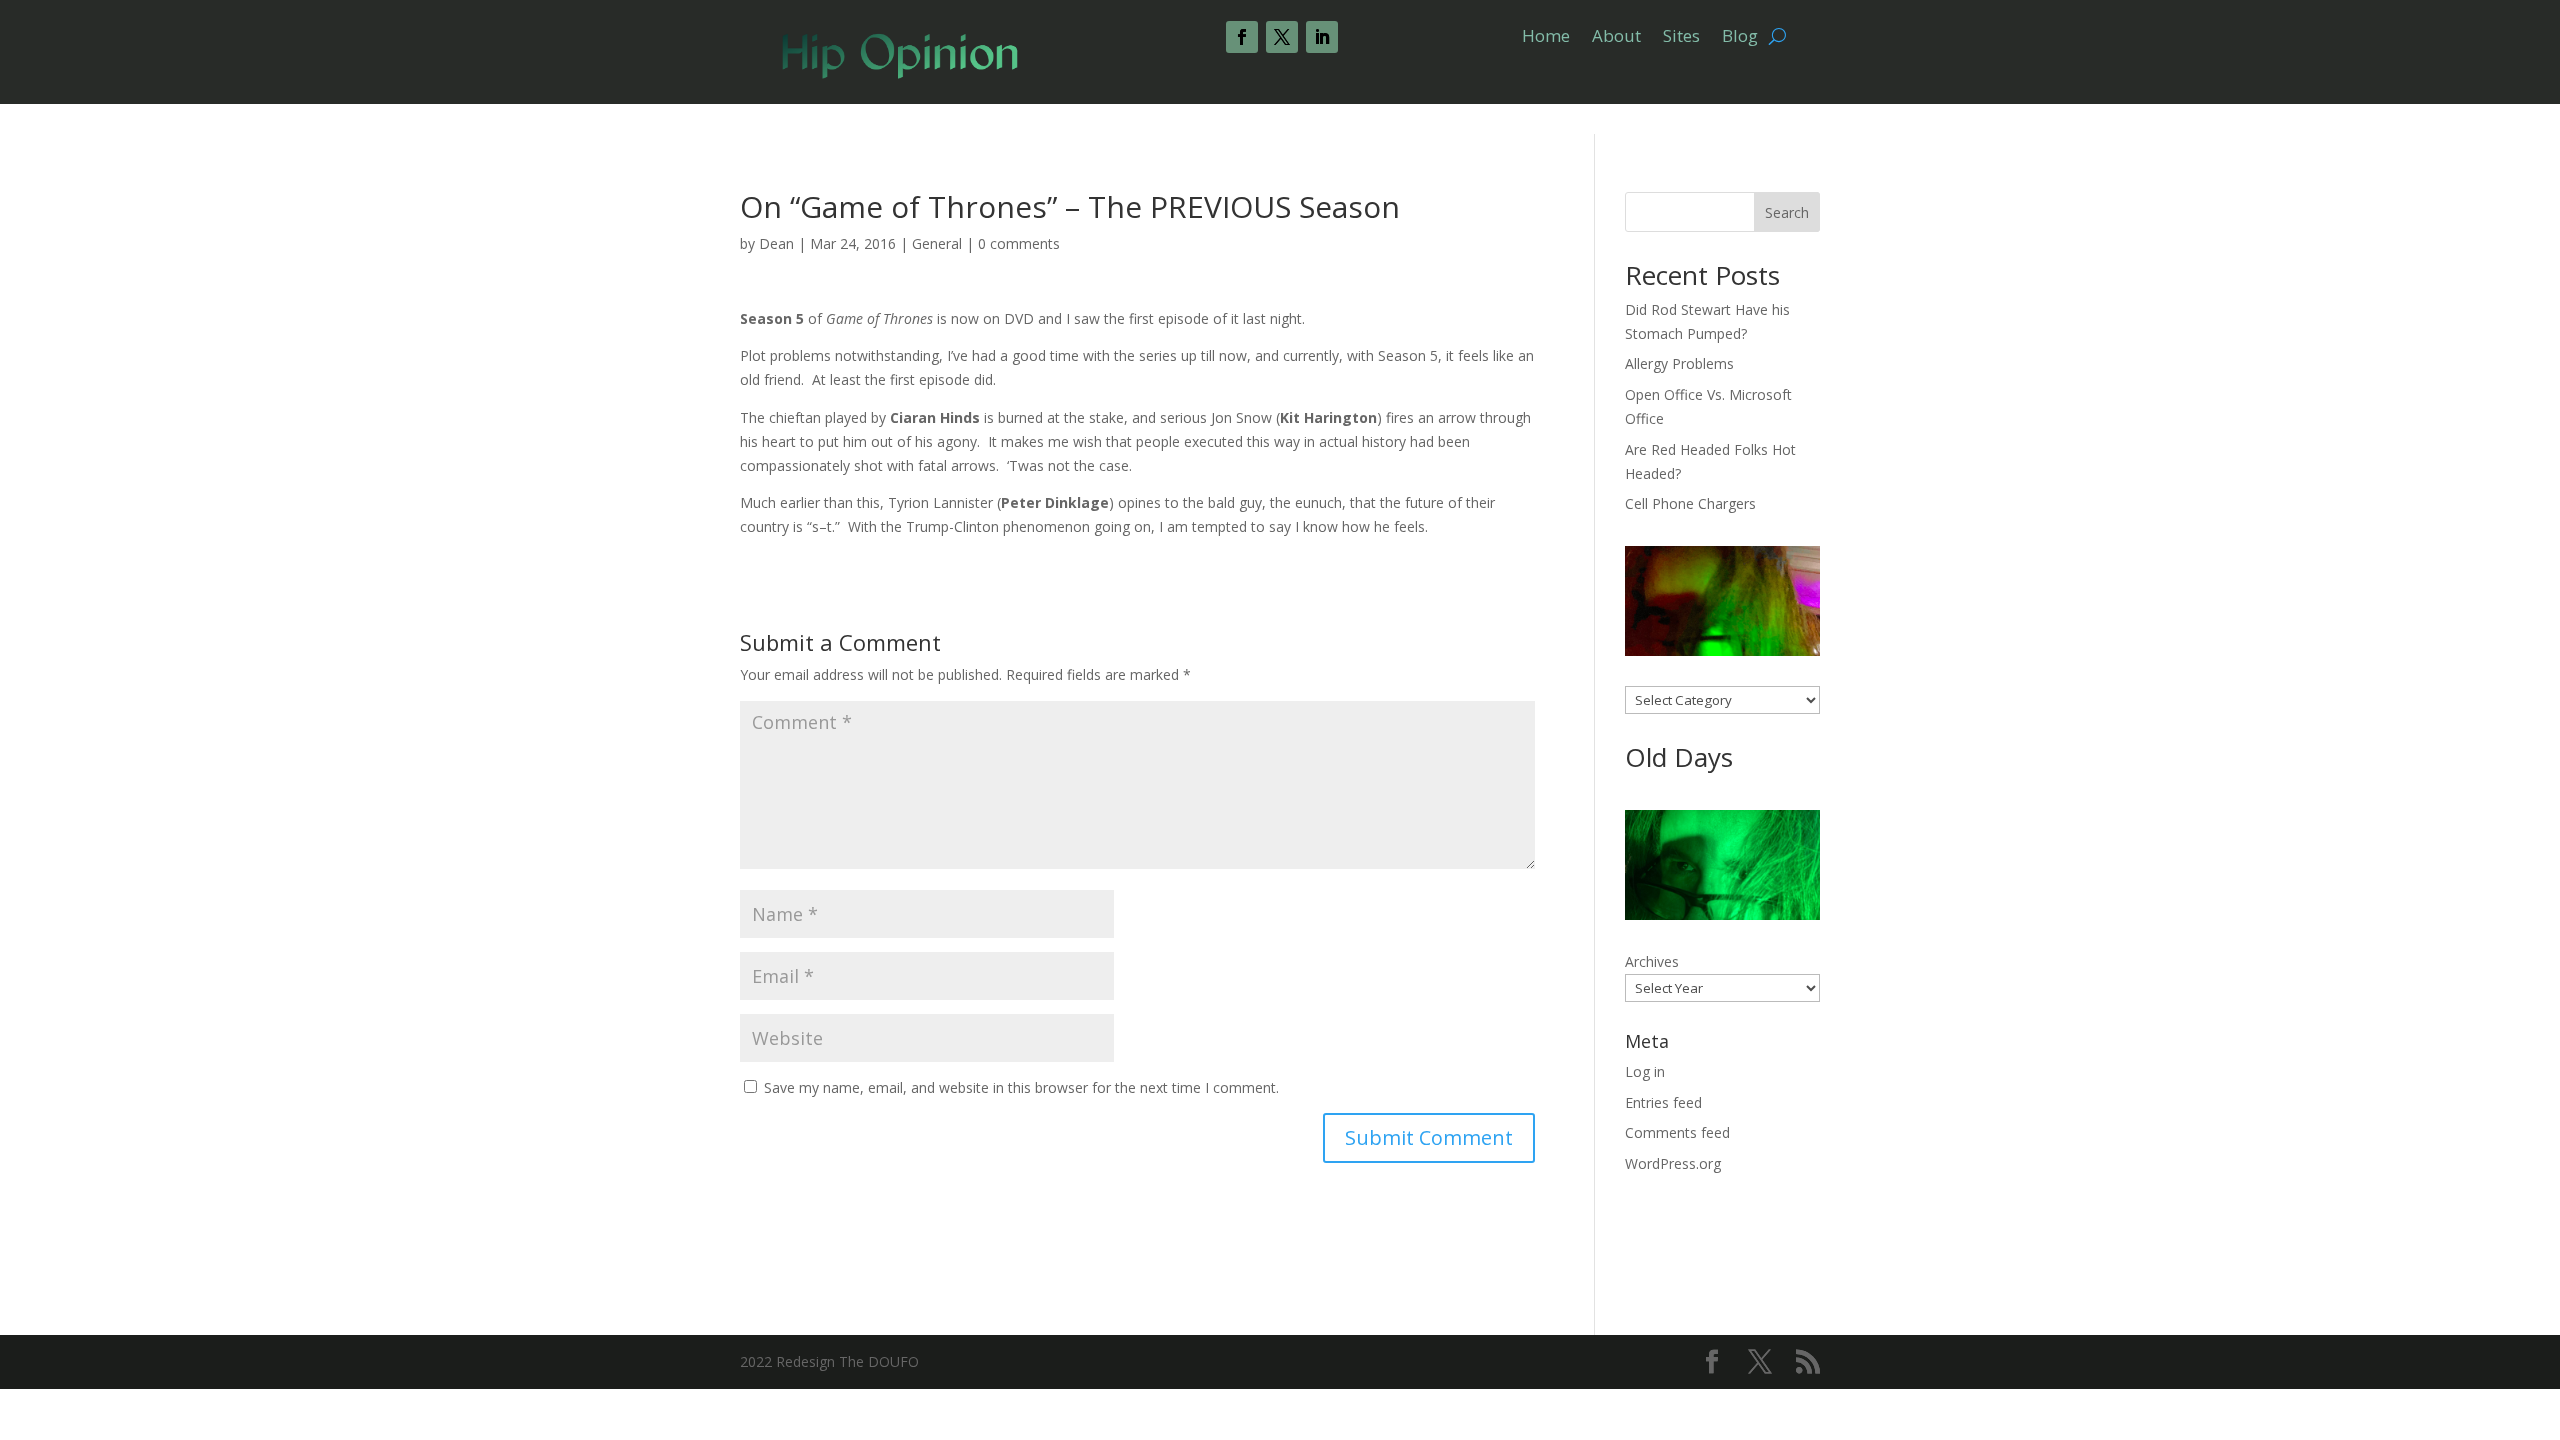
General (937, 243)
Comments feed (1677, 1132)
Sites (1681, 38)
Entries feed (1663, 1102)
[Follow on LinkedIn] (1322, 37)
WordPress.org (1673, 1163)
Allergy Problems (1679, 363)
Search (1787, 212)
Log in (1645, 1071)
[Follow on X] (1282, 37)
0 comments (1019, 243)
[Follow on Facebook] (1242, 37)
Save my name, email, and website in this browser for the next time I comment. (1021, 1087)
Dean (776, 243)
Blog (1740, 38)
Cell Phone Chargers (1690, 503)
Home (1546, 38)
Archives (1652, 961)
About (1616, 38)
